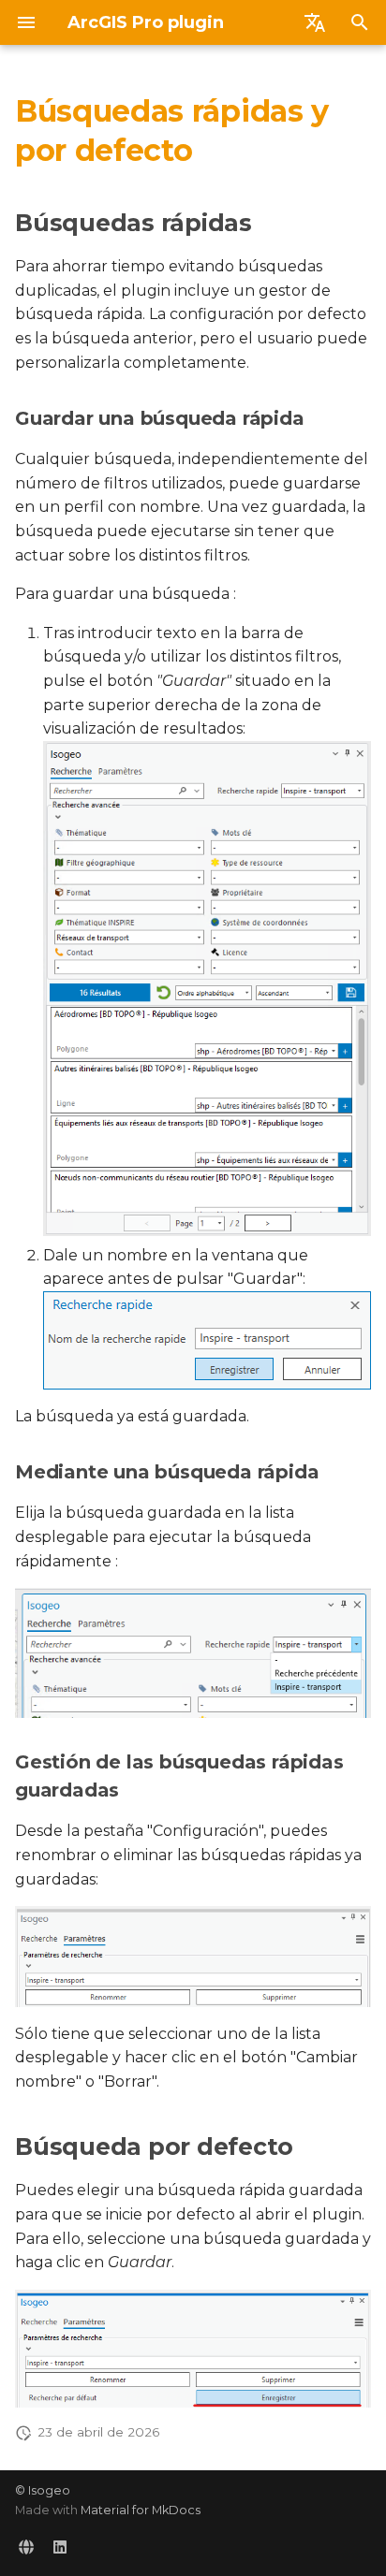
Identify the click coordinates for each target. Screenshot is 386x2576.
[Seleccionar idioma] (315, 22)
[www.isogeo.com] (26, 2546)
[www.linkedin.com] (60, 2546)
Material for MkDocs (141, 2510)
